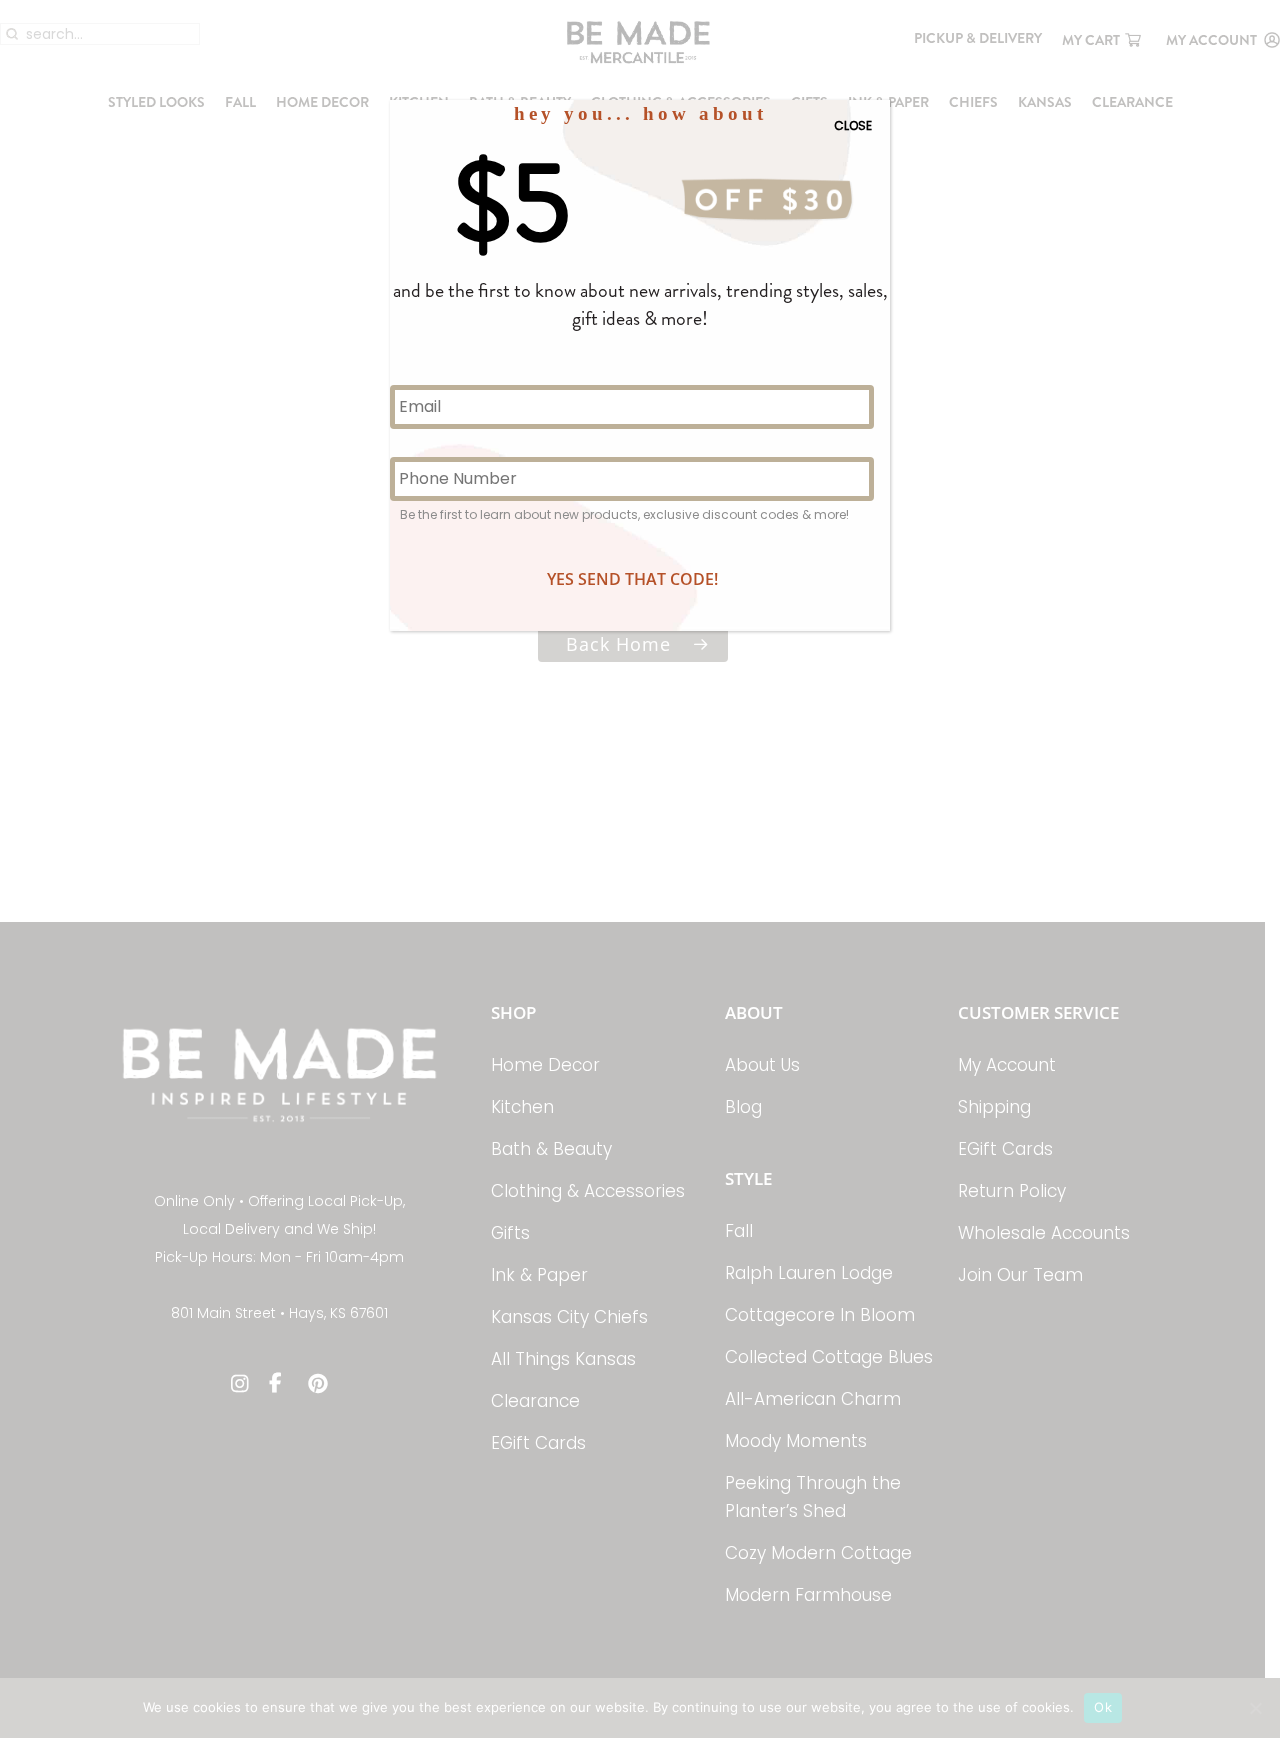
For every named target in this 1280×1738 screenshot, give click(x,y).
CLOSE (853, 125)
